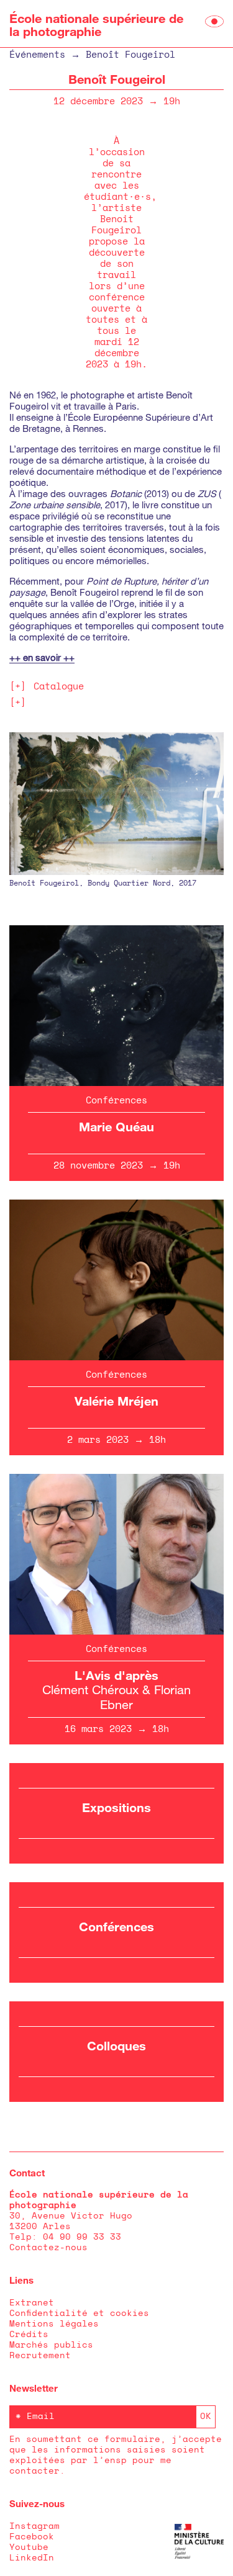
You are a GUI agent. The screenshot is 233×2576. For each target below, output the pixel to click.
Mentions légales (54, 2324)
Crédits (29, 2335)
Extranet (32, 2303)
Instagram (34, 2526)
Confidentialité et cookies (79, 2313)
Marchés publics (51, 2345)
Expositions (116, 1807)
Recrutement (40, 2356)
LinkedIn (32, 2558)
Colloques (116, 2045)
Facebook (32, 2537)
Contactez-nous (48, 2248)
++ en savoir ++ (42, 657)
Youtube (29, 2547)
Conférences (116, 1926)
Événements (37, 55)
